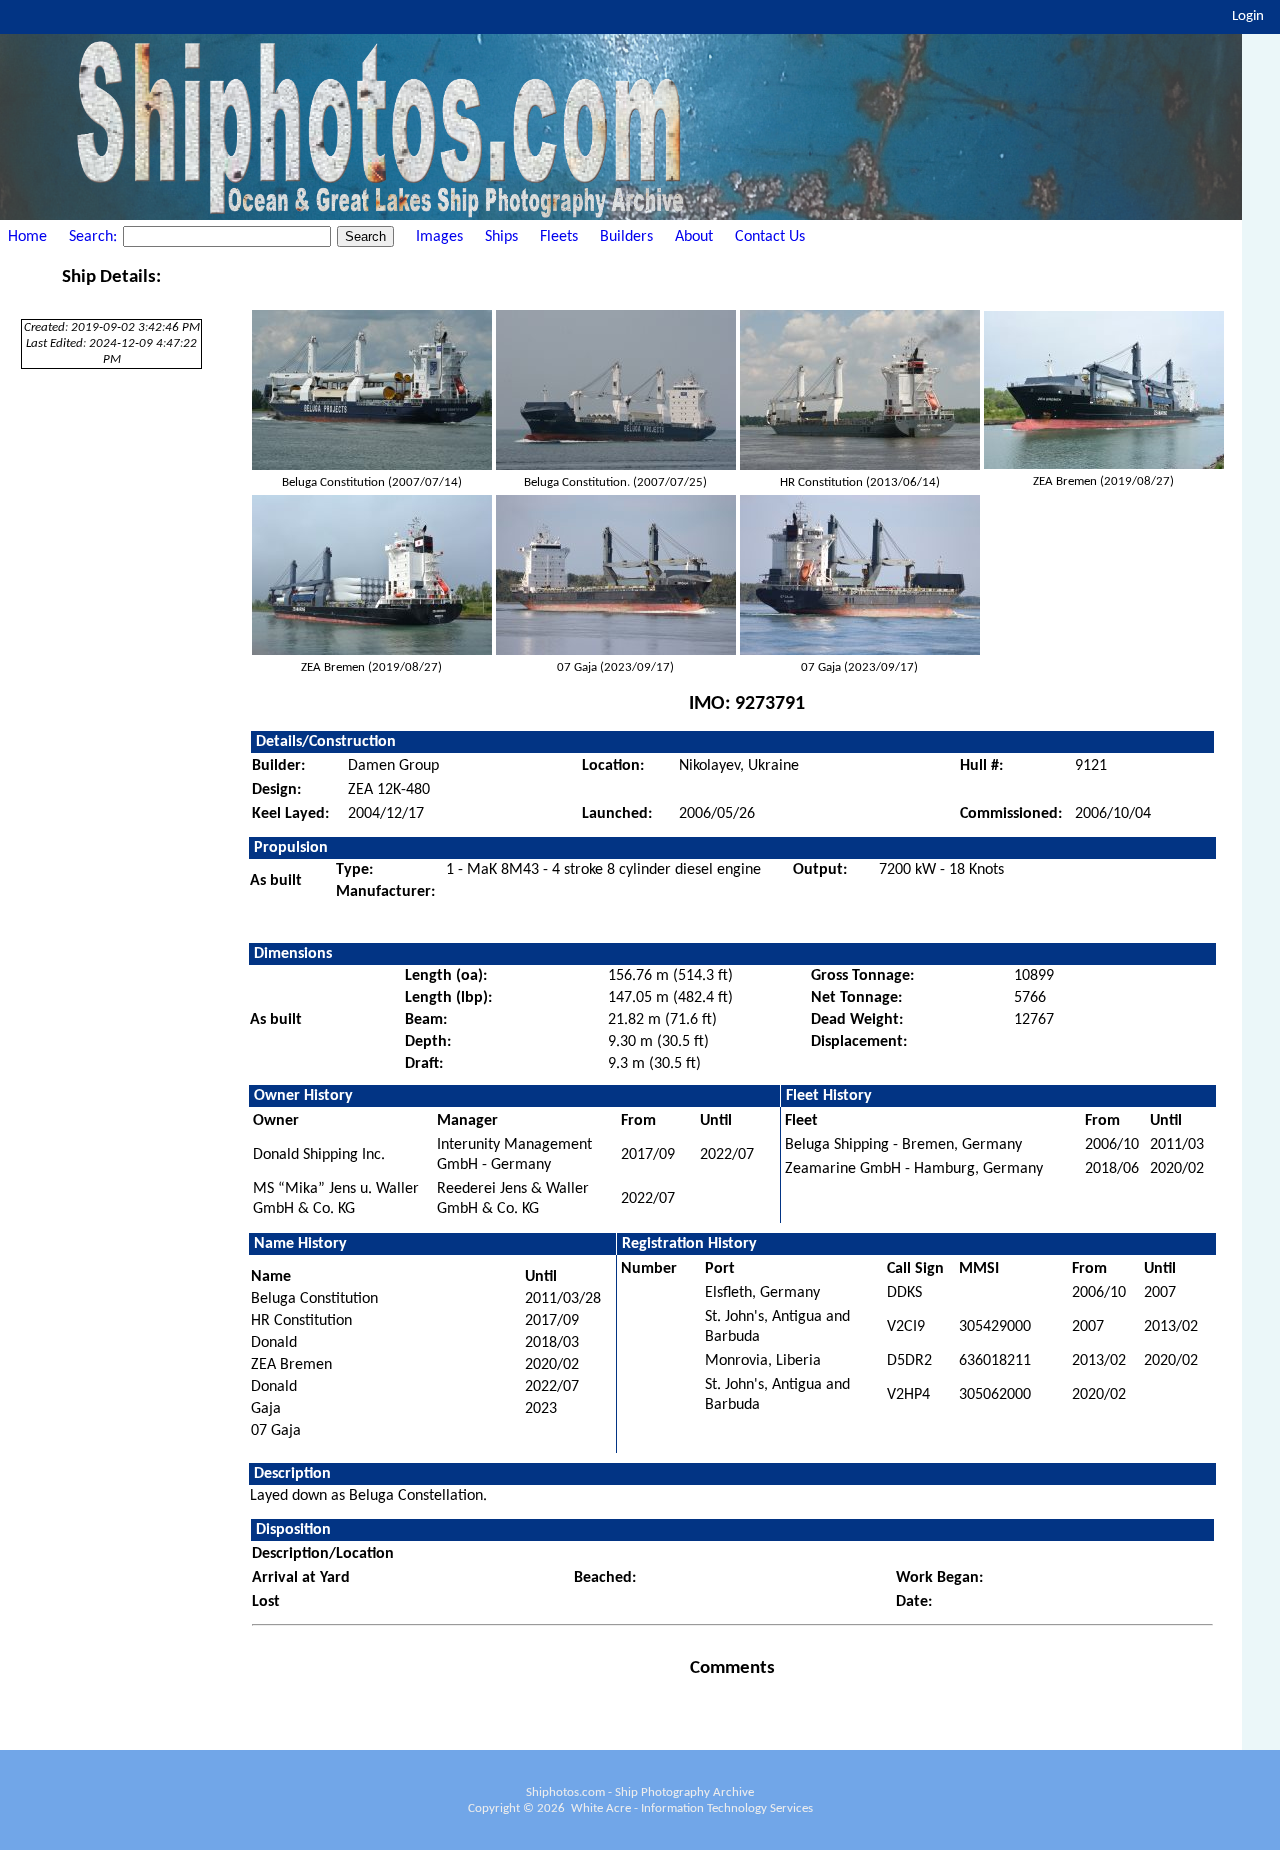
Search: (95, 237)
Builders (626, 237)
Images (439, 237)
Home (27, 237)
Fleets (559, 237)
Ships (501, 237)
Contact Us (770, 237)
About (694, 237)
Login (1248, 16)
